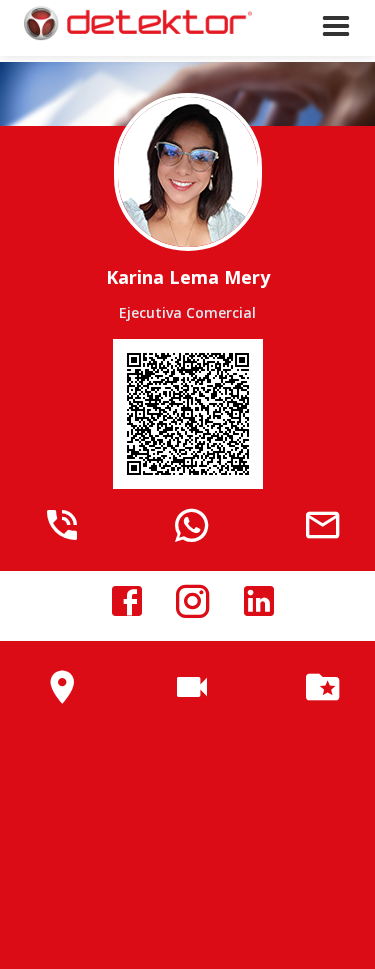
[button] (336, 48)
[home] (130, 23)
